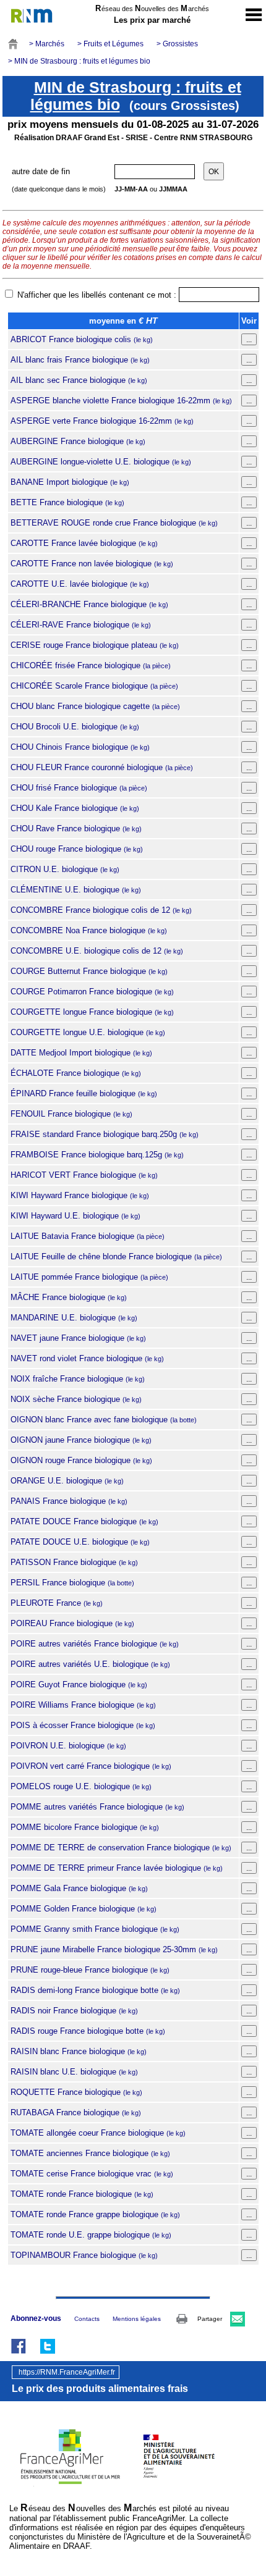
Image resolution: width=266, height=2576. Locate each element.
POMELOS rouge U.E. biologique (81, 1786)
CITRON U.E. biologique (65, 869)
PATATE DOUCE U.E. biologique (80, 1542)
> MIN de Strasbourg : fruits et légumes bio (79, 61)
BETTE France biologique (67, 502)
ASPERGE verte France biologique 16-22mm (102, 421)
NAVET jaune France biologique (78, 1338)
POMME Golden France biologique (84, 1909)
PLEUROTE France (57, 1603)
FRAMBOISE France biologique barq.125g (97, 1155)
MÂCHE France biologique (69, 1297)
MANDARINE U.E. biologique (74, 1318)
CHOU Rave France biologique (76, 829)
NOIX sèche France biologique (76, 1399)
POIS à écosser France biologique (83, 1725)
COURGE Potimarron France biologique (92, 992)
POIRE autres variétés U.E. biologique (90, 1664)
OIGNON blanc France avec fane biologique (104, 1420)
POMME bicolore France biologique (85, 1827)
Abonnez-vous (36, 2318)
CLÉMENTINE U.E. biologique (76, 890)
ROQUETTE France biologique (76, 2092)
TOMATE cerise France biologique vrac (92, 2174)
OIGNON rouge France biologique (81, 1460)
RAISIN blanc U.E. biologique (74, 2072)
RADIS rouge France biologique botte (88, 2031)
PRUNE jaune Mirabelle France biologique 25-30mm (114, 1949)
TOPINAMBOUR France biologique (84, 2255)
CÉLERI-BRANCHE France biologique (89, 604)
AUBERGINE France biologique (78, 441)
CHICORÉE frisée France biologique (91, 665)
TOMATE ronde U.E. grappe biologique (91, 2235)
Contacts (87, 2319)
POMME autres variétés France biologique (97, 1807)
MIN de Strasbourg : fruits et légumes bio (136, 96)
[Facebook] (19, 2346)
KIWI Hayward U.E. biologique (75, 1216)
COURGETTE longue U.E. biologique (88, 1032)
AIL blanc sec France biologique (79, 380)
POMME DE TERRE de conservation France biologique (121, 1848)
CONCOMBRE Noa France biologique (89, 930)
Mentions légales (137, 2319)
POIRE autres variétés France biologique (95, 1644)
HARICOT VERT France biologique (84, 1175)
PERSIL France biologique (72, 1583)
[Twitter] (48, 2346)
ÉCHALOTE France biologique (76, 1073)
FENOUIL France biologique (71, 1114)
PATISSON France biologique (74, 1562)
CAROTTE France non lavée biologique (92, 564)
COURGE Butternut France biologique (89, 971)
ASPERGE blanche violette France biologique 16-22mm (121, 401)
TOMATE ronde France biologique (82, 2194)
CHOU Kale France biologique (75, 808)
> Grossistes (177, 44)
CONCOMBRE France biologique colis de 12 (101, 910)
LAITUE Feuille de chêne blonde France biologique (116, 1257)
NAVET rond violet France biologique (87, 1358)
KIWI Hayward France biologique (80, 1195)
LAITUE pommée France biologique (89, 1277)
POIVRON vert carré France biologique (91, 1766)
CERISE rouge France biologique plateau (95, 645)
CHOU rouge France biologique (77, 849)
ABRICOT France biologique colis (82, 339)
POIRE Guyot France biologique (79, 1684)
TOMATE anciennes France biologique (90, 2153)
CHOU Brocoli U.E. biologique (75, 727)
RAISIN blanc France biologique (79, 2051)
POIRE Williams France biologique (83, 1705)
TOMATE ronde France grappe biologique (95, 2214)
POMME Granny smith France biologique (95, 1929)
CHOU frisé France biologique (79, 788)
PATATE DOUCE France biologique (84, 1521)
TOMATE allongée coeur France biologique (98, 2133)
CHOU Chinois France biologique (80, 747)
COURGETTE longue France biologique (92, 1012)
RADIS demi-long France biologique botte (95, 1990)
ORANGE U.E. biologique (67, 1481)
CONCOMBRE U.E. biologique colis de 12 (97, 951)
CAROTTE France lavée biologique (84, 543)
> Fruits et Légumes (110, 44)
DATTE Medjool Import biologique (81, 1053)
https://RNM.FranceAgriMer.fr (67, 2372)
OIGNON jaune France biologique (81, 1440)
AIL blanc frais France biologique (80, 360)
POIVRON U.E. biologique (68, 1746)
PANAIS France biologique (69, 1501)
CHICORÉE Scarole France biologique (94, 686)
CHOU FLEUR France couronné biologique (102, 767)
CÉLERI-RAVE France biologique (81, 625)
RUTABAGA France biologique (76, 2112)
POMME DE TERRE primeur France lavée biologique (117, 1868)
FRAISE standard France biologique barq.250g (105, 1134)
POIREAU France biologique (72, 1623)
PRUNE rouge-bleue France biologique (90, 1970)
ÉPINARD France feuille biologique (84, 1093)
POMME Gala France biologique (79, 1888)
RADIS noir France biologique (74, 2011)
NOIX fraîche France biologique (78, 1379)
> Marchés (47, 44)
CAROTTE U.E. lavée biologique (80, 584)
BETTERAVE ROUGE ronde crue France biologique (114, 523)
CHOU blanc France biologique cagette (95, 706)
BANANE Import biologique (70, 482)
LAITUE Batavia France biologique (88, 1236)
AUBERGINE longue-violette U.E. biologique (101, 462)
